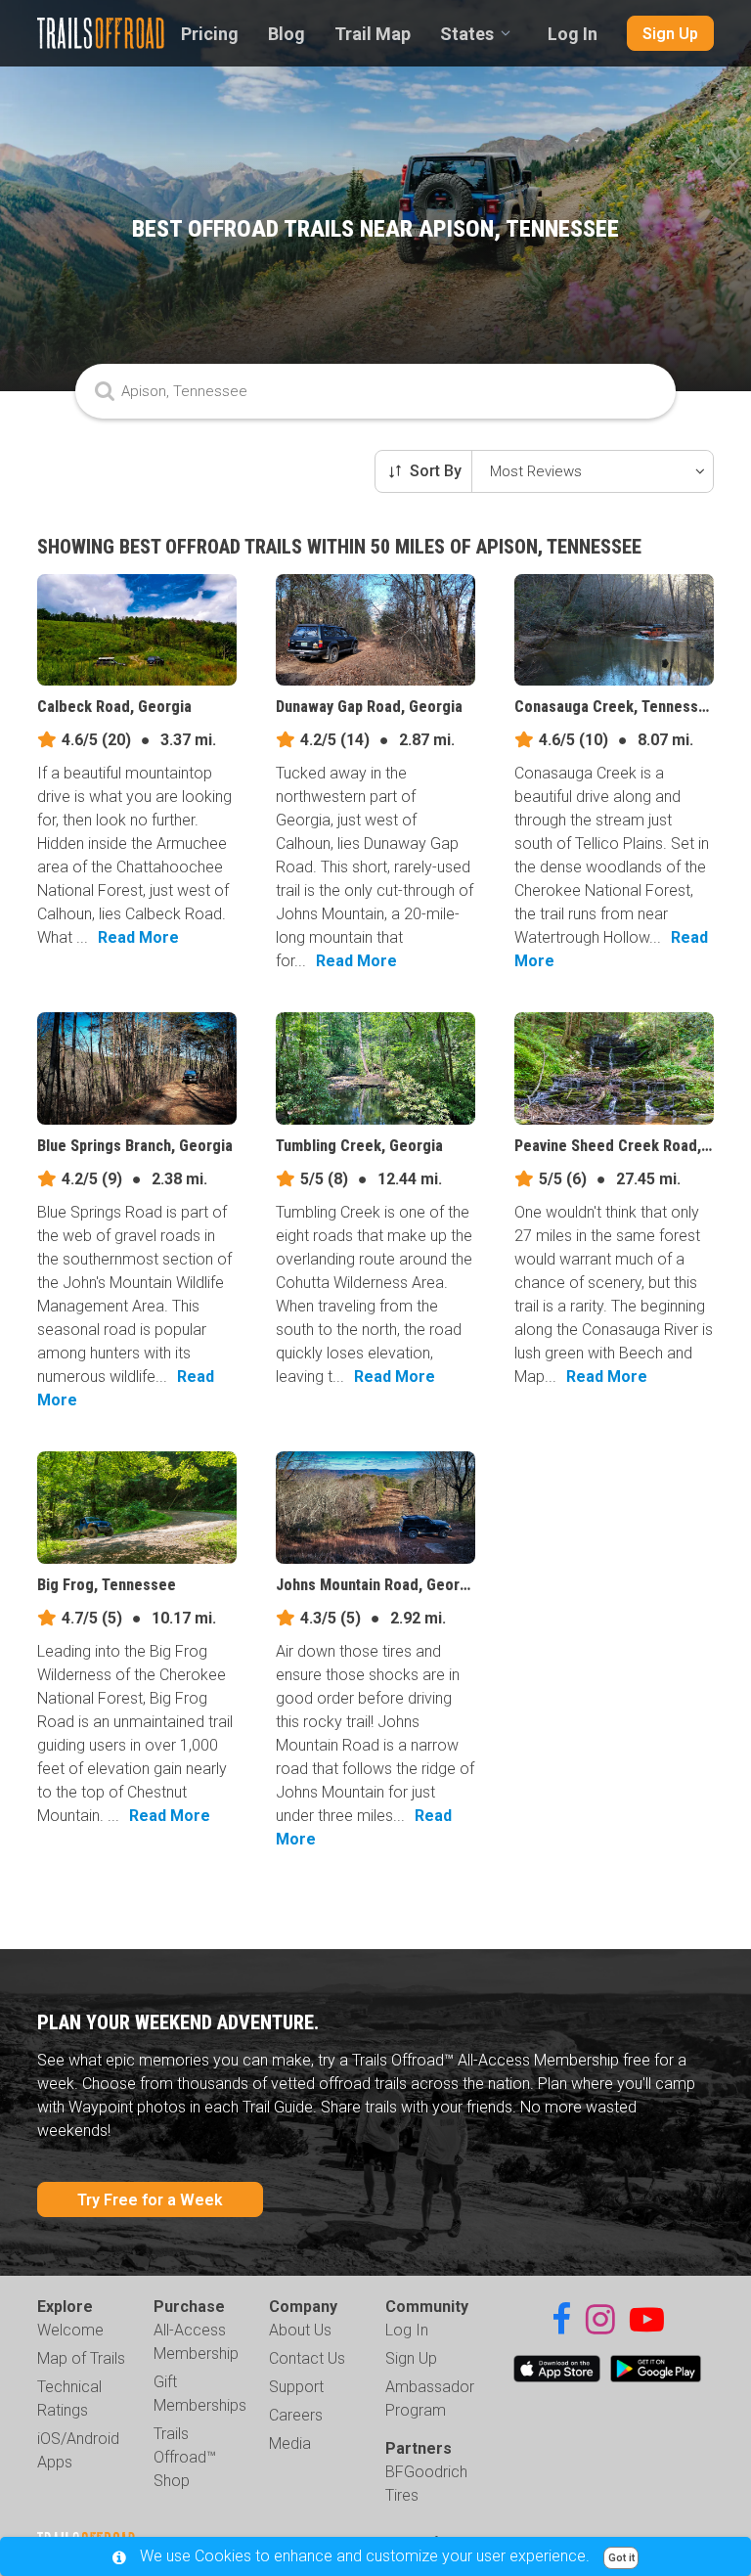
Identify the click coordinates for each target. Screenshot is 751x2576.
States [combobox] (467, 34)
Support (296, 2387)
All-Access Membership (196, 2342)
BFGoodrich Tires (426, 2484)
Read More (138, 937)
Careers (296, 2415)
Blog (287, 34)
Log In (573, 34)
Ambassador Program (430, 2398)
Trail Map (373, 34)
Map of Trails (81, 2358)
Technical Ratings (69, 2398)
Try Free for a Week (150, 2200)
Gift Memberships (200, 2394)
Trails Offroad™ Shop (185, 2457)
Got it (621, 2558)
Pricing (210, 34)
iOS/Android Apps (78, 2450)
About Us (300, 2330)
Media (290, 2443)
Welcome (70, 2330)
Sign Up (670, 34)
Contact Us (307, 2358)
